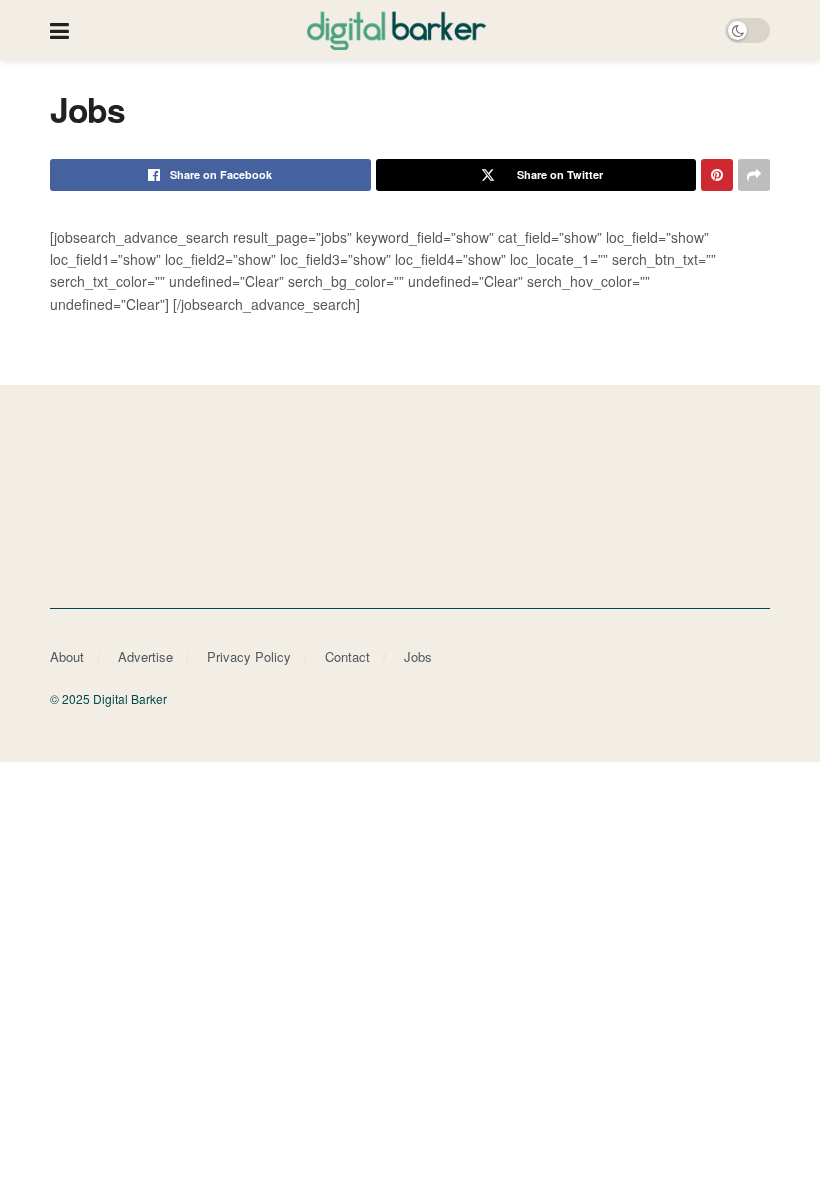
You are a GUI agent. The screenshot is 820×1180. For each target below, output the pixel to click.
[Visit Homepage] (397, 30)
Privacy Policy (249, 656)
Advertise (145, 656)
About (67, 656)
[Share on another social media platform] (754, 175)
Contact (347, 656)
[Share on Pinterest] (717, 175)
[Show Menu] (59, 30)
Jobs (418, 656)
